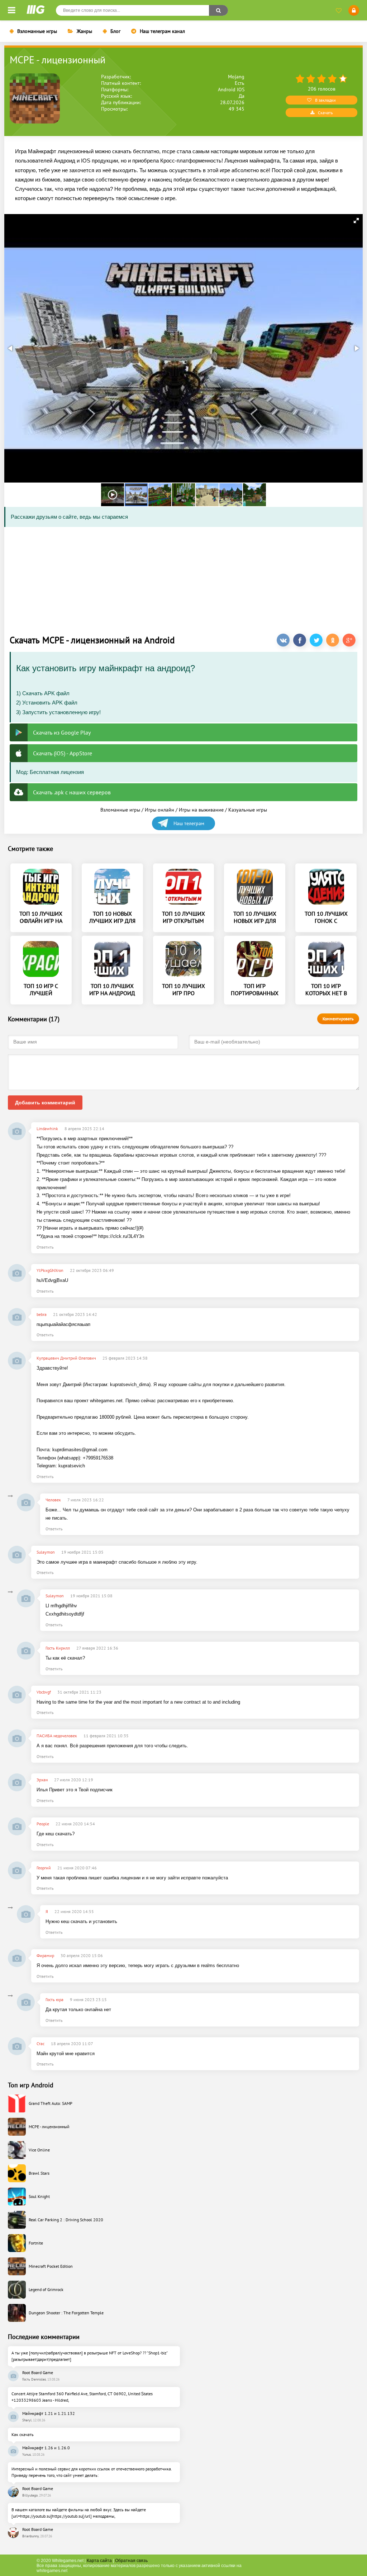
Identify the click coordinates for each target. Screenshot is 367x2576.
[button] (356, 221)
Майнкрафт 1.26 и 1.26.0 (46, 2448)
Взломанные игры (37, 31)
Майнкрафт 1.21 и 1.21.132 (49, 2413)
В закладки (325, 100)
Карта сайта (99, 2561)
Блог (115, 31)
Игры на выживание (201, 810)
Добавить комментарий (45, 1103)
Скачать (325, 113)
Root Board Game (38, 2372)
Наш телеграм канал (162, 31)
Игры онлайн (159, 810)
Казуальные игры (248, 810)
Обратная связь (131, 2561)
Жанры (84, 31)
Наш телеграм (189, 823)
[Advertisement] (183, 578)
